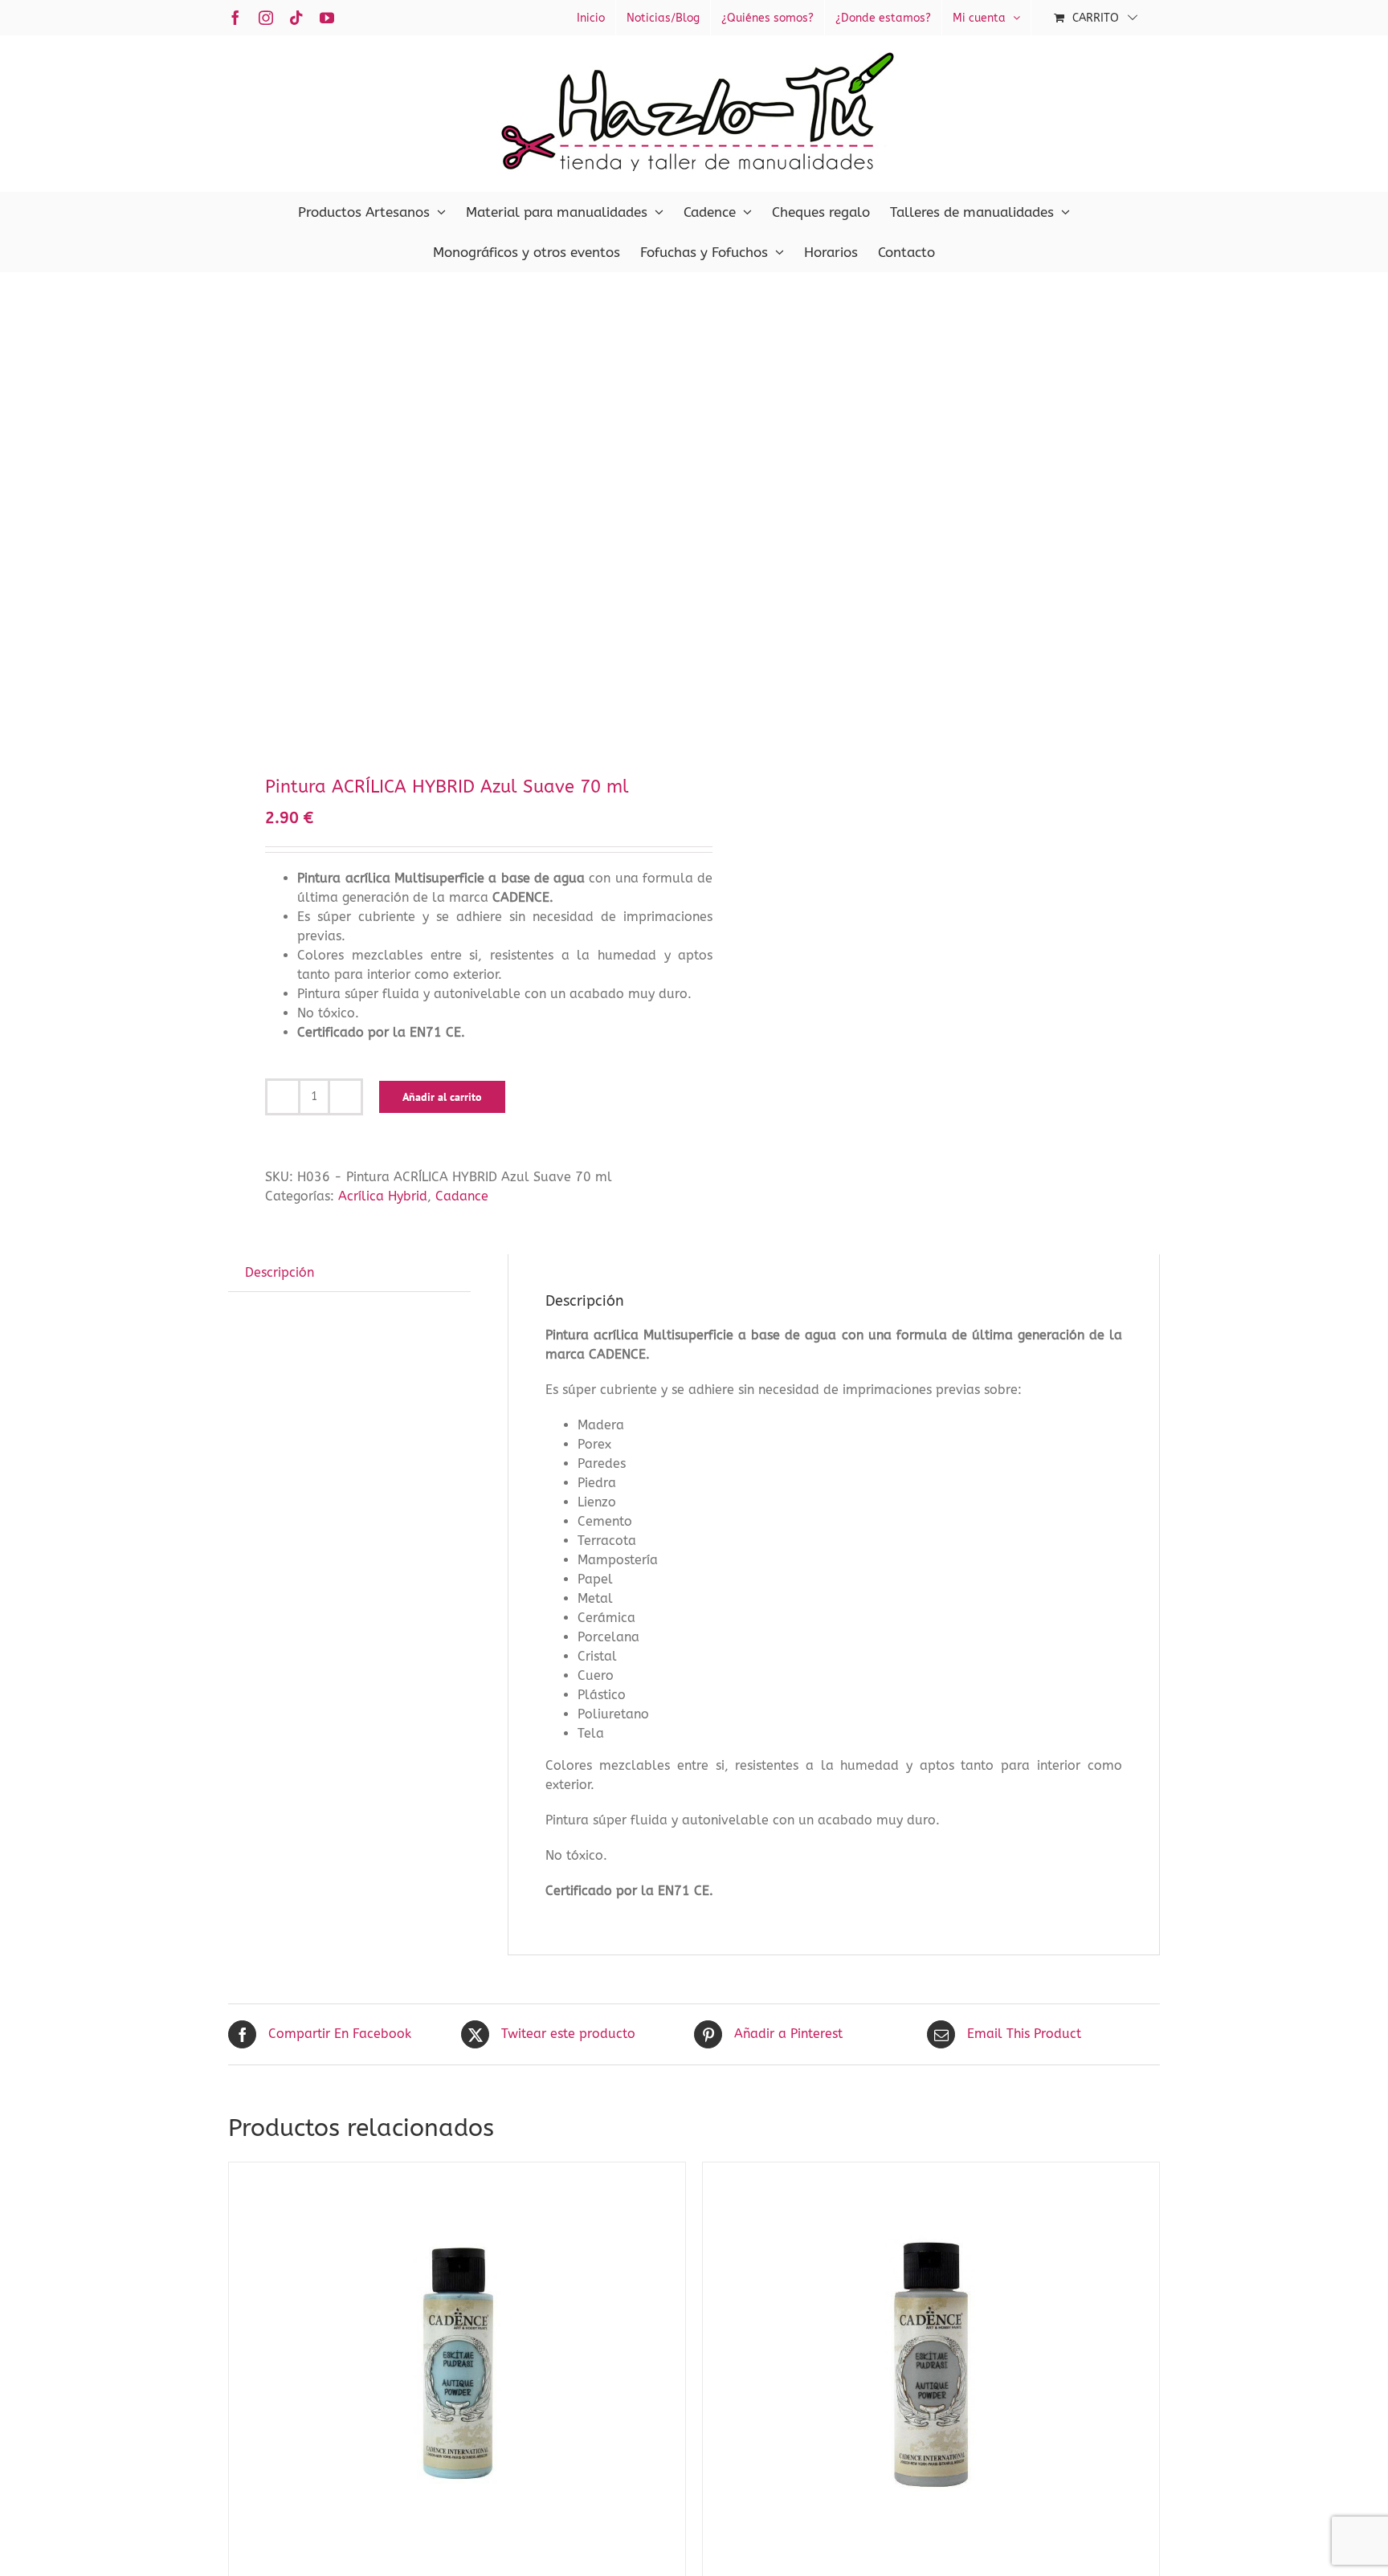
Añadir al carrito (442, 1097)
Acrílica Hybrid (383, 1196)
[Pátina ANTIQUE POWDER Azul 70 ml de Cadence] (457, 2363)
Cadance (462, 1196)
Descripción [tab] (280, 1272)
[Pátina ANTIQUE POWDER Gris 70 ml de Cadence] (931, 2363)
